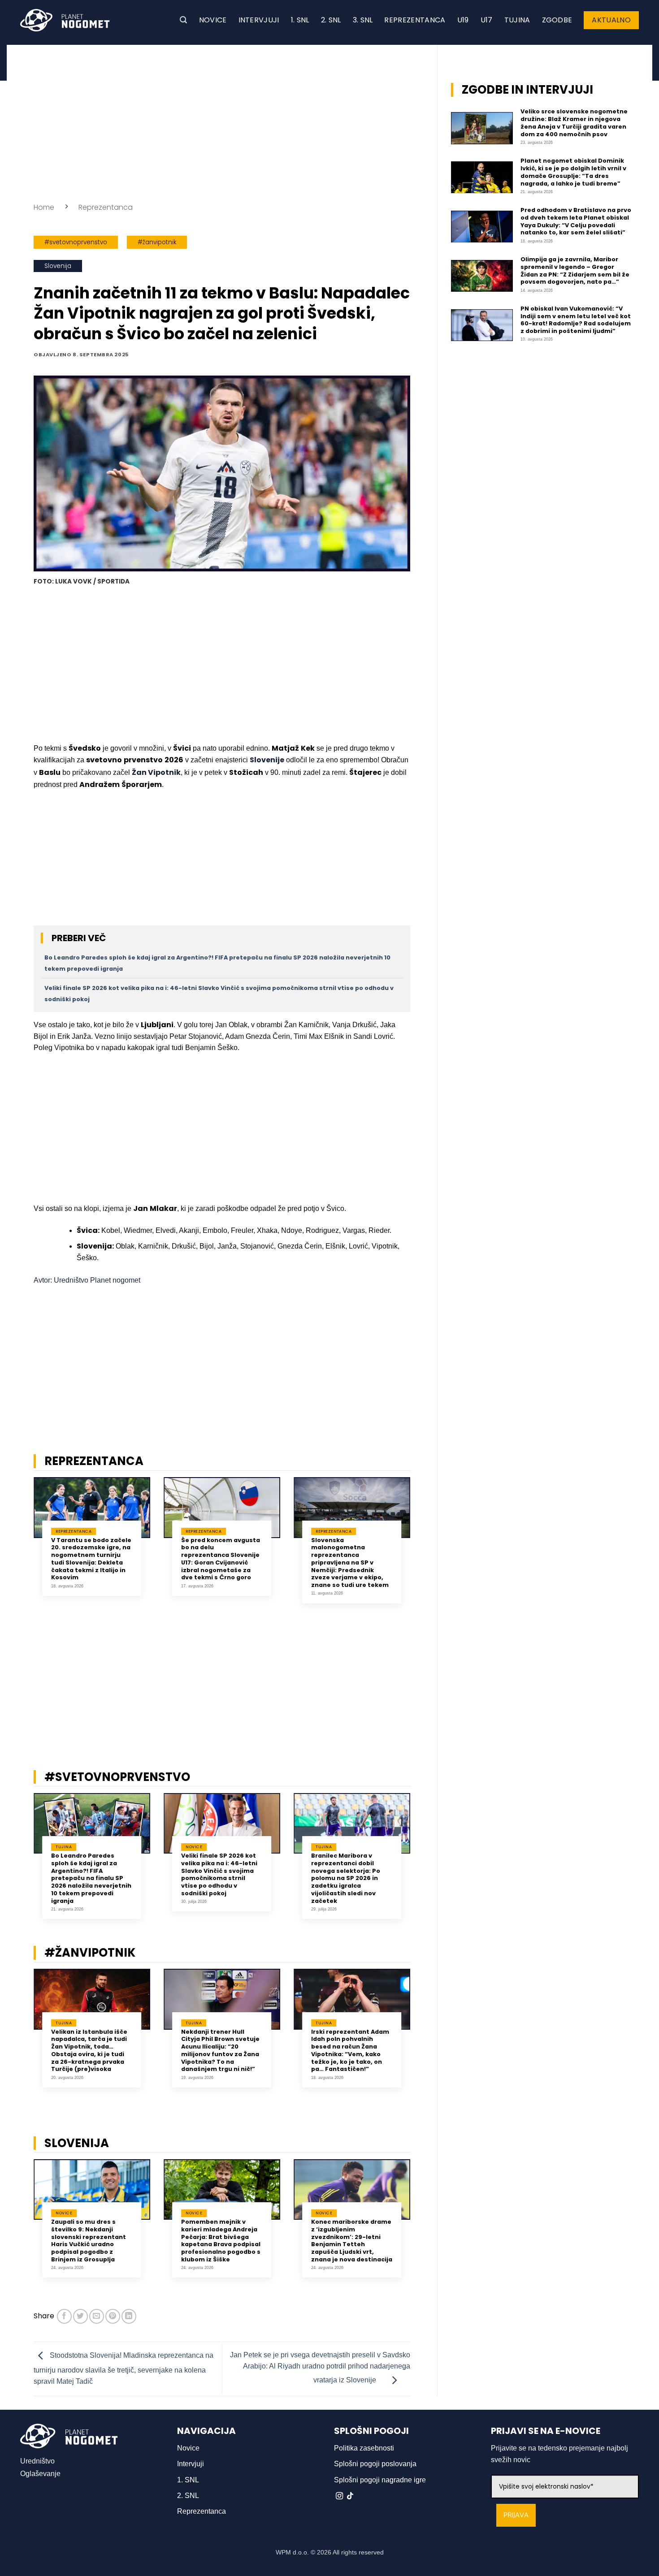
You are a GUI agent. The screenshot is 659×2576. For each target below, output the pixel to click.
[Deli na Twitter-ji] (80, 2316)
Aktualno (611, 20)
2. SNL (331, 20)
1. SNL (300, 20)
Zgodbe (557, 20)
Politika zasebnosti (364, 2448)
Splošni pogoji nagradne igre (380, 2480)
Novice (213, 20)
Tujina (517, 20)
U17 (487, 20)
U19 (463, 20)
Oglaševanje (40, 2474)
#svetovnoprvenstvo (76, 242)
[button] (183, 20)
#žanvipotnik (157, 242)
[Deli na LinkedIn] (129, 2316)
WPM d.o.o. (292, 2552)
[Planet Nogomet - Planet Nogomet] (65, 20)
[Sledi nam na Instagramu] (339, 2496)
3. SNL (363, 20)
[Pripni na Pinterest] (113, 2316)
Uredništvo (37, 2461)
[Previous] (22, 1547)
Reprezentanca (415, 20)
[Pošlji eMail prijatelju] (97, 2316)
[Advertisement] (222, 121)
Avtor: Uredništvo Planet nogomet (87, 1280)
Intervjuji (259, 20)
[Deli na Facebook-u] (64, 2316)
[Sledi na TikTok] (350, 2496)
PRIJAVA (516, 2515)
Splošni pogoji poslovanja (375, 2464)
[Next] (422, 1547)
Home (44, 207)
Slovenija (58, 266)
